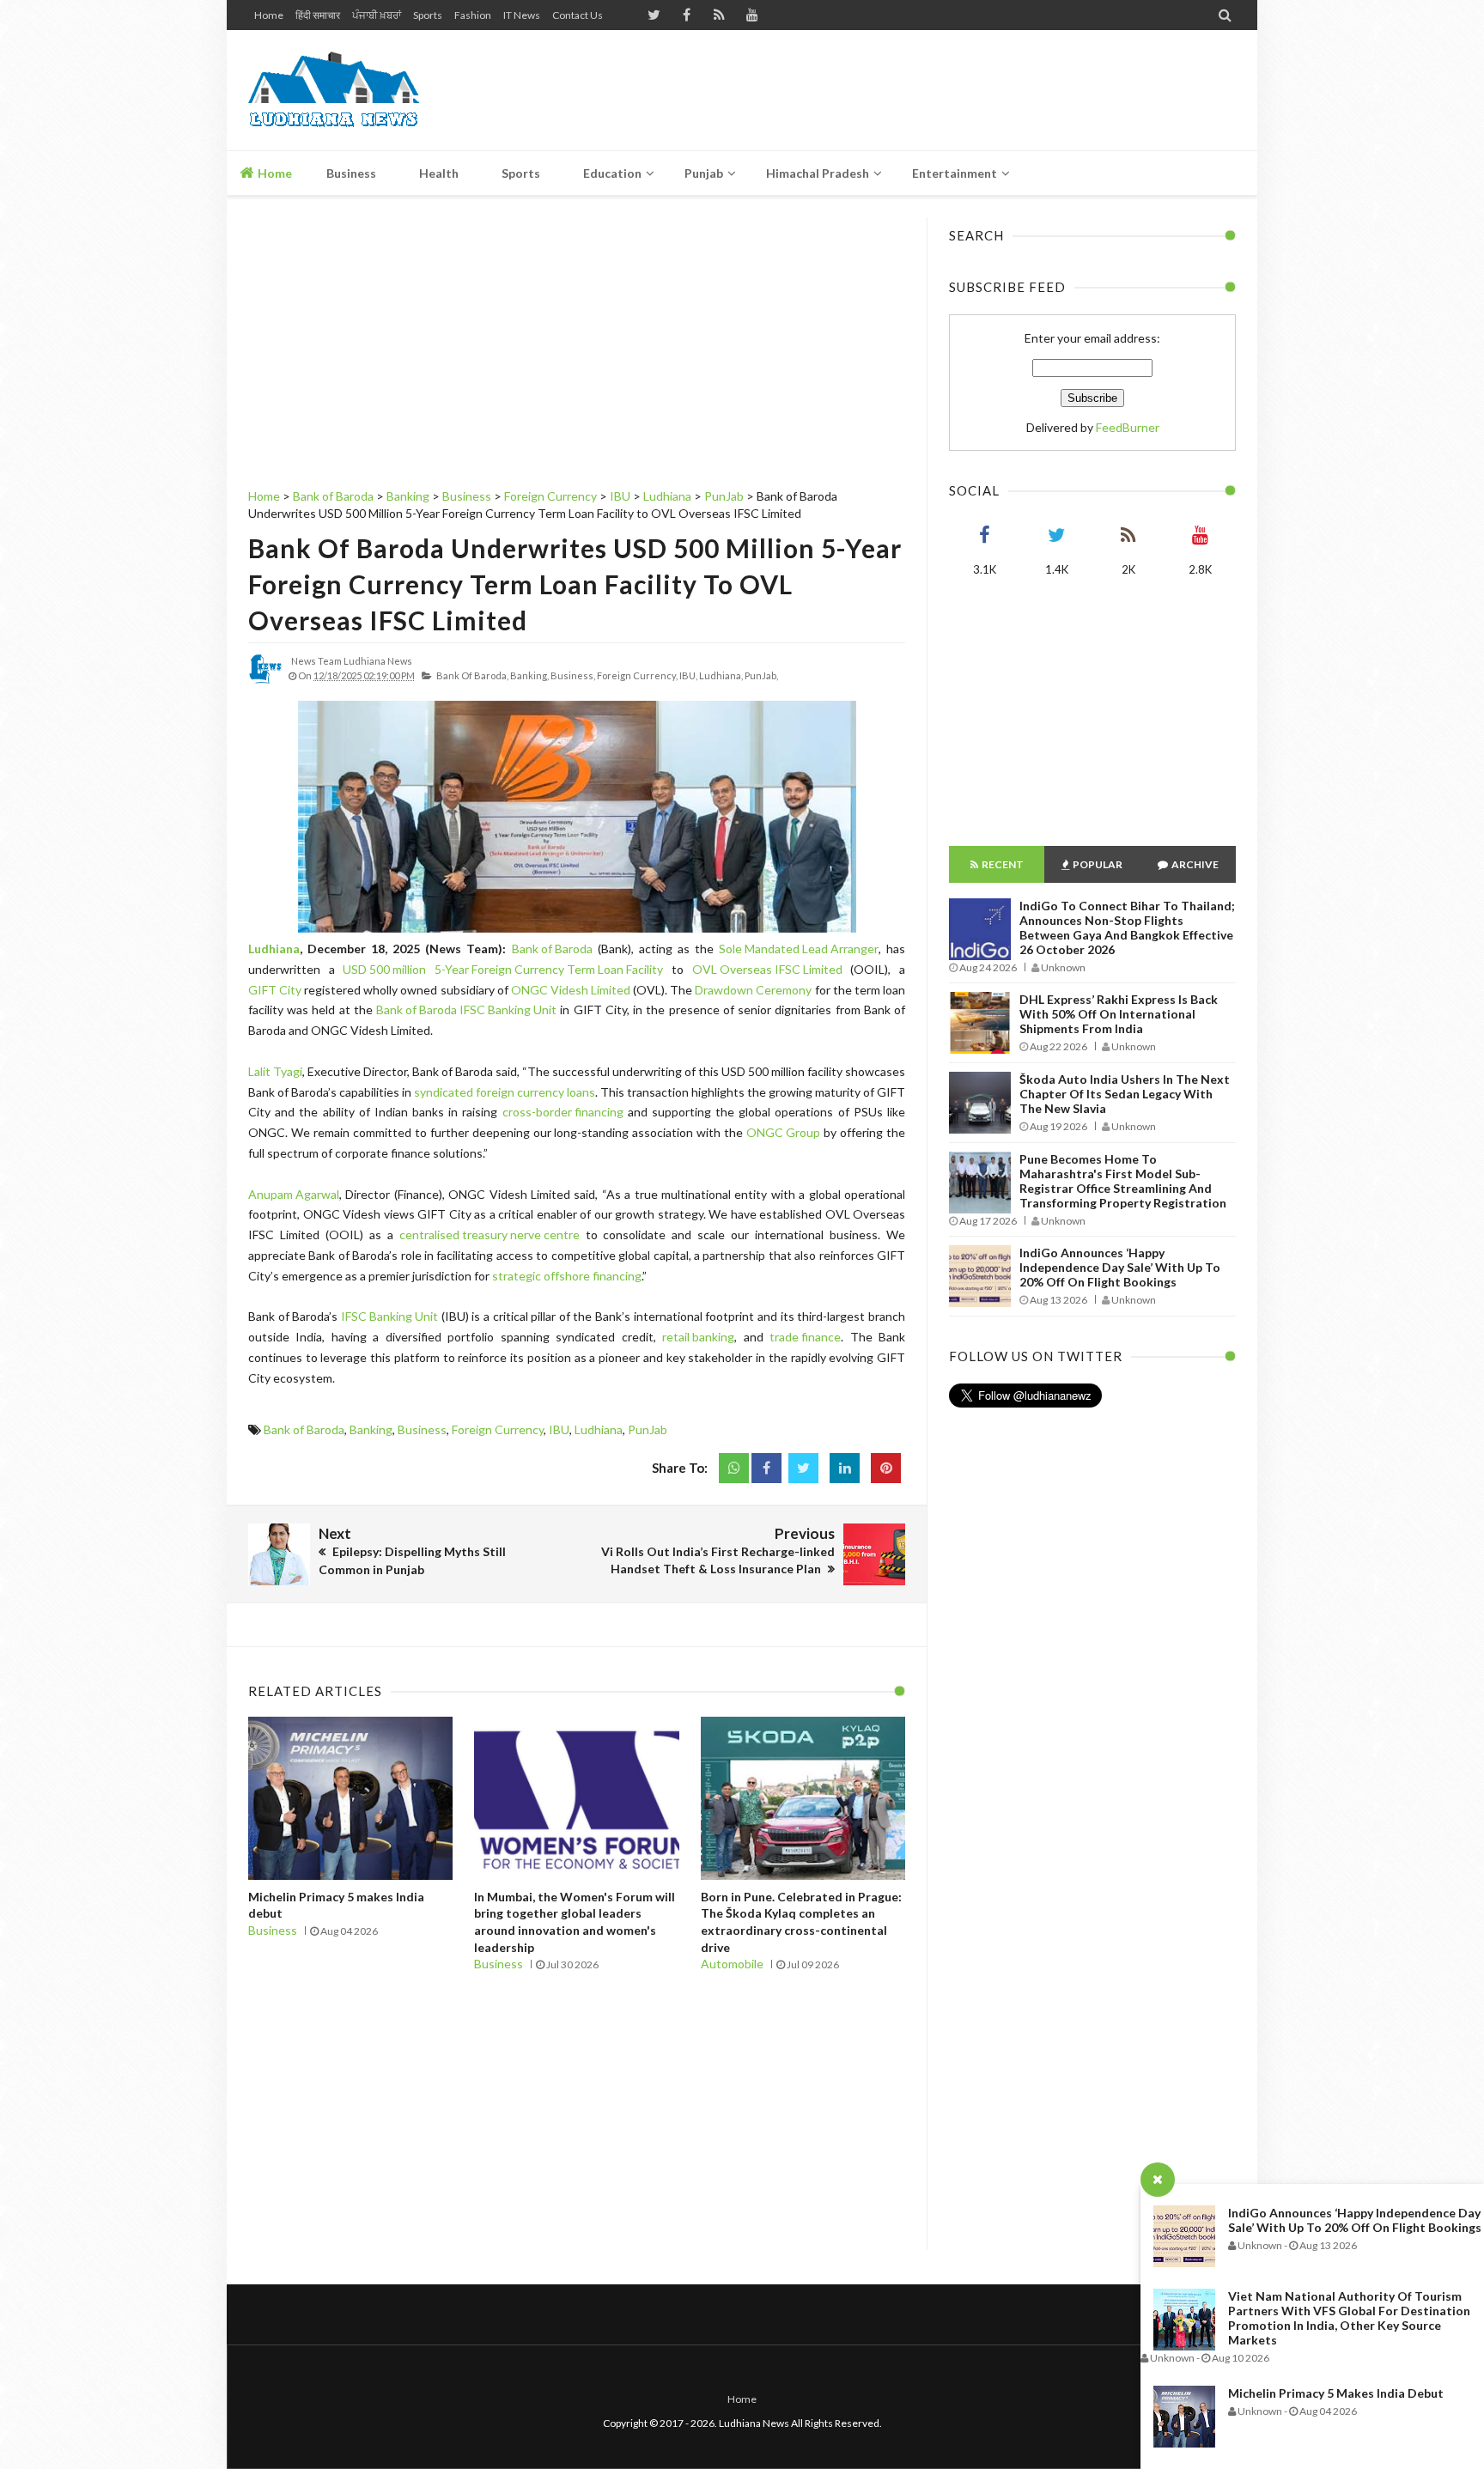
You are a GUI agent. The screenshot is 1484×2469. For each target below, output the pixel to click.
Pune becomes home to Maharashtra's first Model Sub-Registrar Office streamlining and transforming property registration (1123, 1181)
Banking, (529, 675)
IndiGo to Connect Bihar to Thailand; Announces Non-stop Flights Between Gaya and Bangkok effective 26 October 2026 (1127, 927)
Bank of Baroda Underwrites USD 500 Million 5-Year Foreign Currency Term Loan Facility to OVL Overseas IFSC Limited (575, 584)
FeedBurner (1128, 427)
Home (269, 15)
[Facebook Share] (766, 1468)
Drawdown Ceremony (753, 990)
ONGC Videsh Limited (571, 990)
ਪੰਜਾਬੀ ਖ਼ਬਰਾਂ (377, 15)
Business (422, 1429)
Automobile (732, 1964)
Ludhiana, (721, 675)
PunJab (648, 1429)
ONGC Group (783, 1132)
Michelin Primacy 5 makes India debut (1336, 2393)
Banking (371, 1429)
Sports (428, 15)
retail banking (698, 1337)
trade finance (805, 1337)
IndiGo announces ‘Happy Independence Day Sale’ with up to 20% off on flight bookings (1355, 2220)
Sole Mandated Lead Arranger (799, 949)
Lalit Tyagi (275, 1071)
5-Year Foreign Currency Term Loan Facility (549, 969)
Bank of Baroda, (472, 675)
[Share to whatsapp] (734, 1468)
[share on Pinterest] (886, 1468)
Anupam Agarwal (294, 1194)
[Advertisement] (923, 90)
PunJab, (761, 675)
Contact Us (578, 15)
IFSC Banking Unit (389, 1316)
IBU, (688, 675)
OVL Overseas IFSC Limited (767, 969)
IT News (522, 15)
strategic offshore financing (567, 1276)
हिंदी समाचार (318, 15)
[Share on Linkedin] (845, 1468)
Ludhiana (274, 949)
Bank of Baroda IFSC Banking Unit (466, 1009)
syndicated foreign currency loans (505, 1092)
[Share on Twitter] (803, 1468)
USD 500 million (384, 969)
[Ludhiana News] (371, 90)
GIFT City (275, 990)
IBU (559, 1429)
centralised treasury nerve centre (490, 1234)
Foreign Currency (498, 1429)
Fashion (473, 15)
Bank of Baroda (552, 949)
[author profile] (265, 682)
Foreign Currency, (637, 675)
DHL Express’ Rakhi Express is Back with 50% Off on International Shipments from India (1119, 1014)
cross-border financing (563, 1112)
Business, (573, 675)
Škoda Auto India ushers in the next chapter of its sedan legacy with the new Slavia (1125, 1094)
